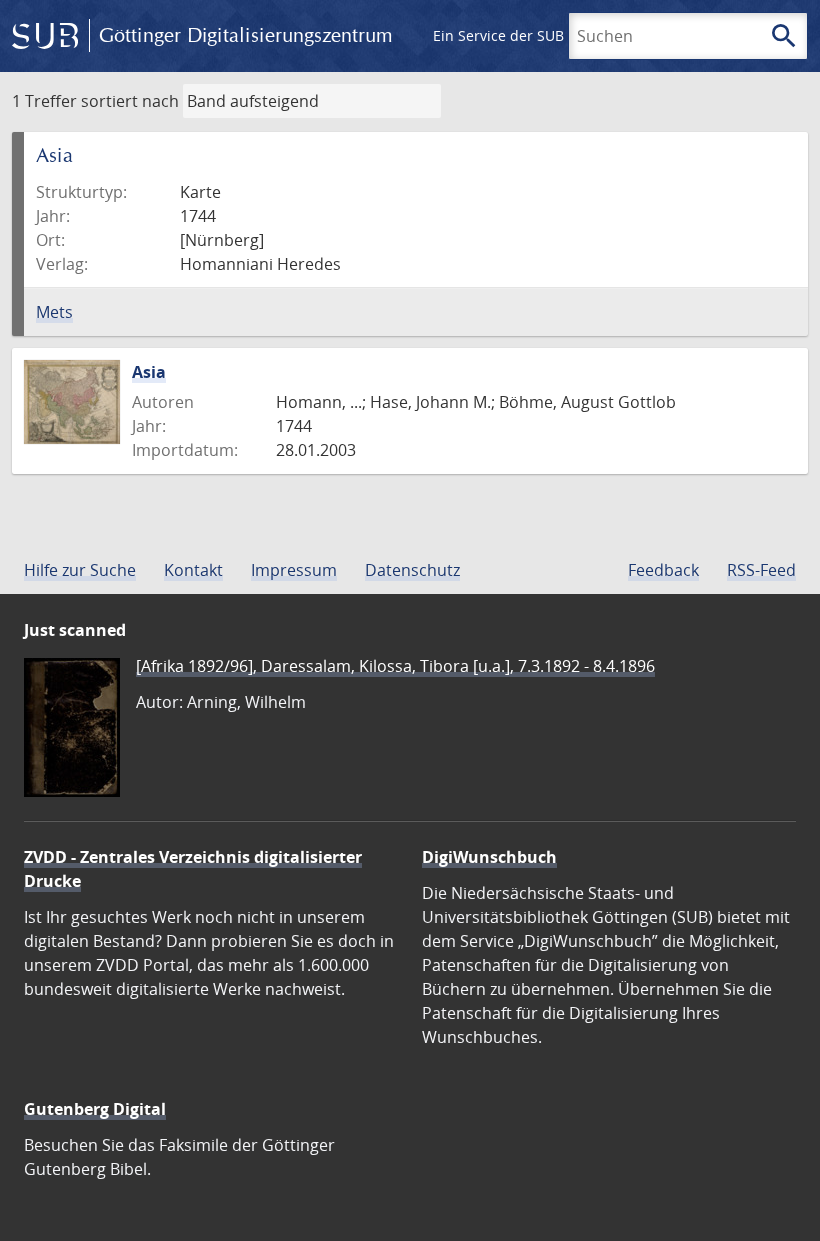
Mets (54, 312)
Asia (149, 372)
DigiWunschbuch (489, 857)
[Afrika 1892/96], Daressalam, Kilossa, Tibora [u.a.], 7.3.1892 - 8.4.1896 (395, 666)
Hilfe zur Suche (80, 570)
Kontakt (193, 570)
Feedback (663, 570)
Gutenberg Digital (95, 1109)
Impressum (294, 570)
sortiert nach (130, 101)
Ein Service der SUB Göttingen (533, 35)
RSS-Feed (761, 570)
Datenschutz (412, 570)
